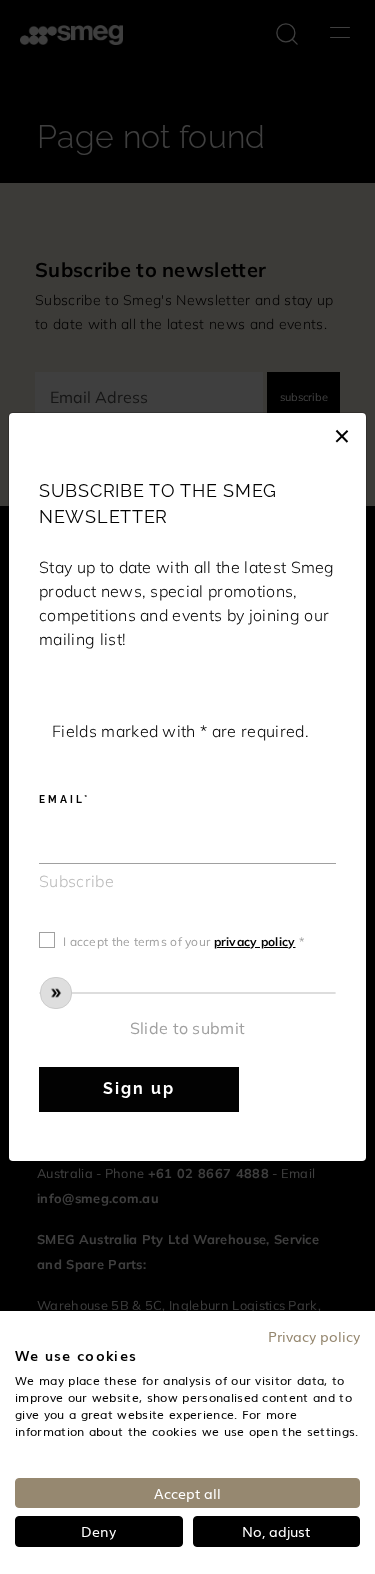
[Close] (342, 433)
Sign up (138, 1088)
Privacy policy (314, 1336)
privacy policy (255, 941)
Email (61, 799)
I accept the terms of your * (183, 941)
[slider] (187, 993)
